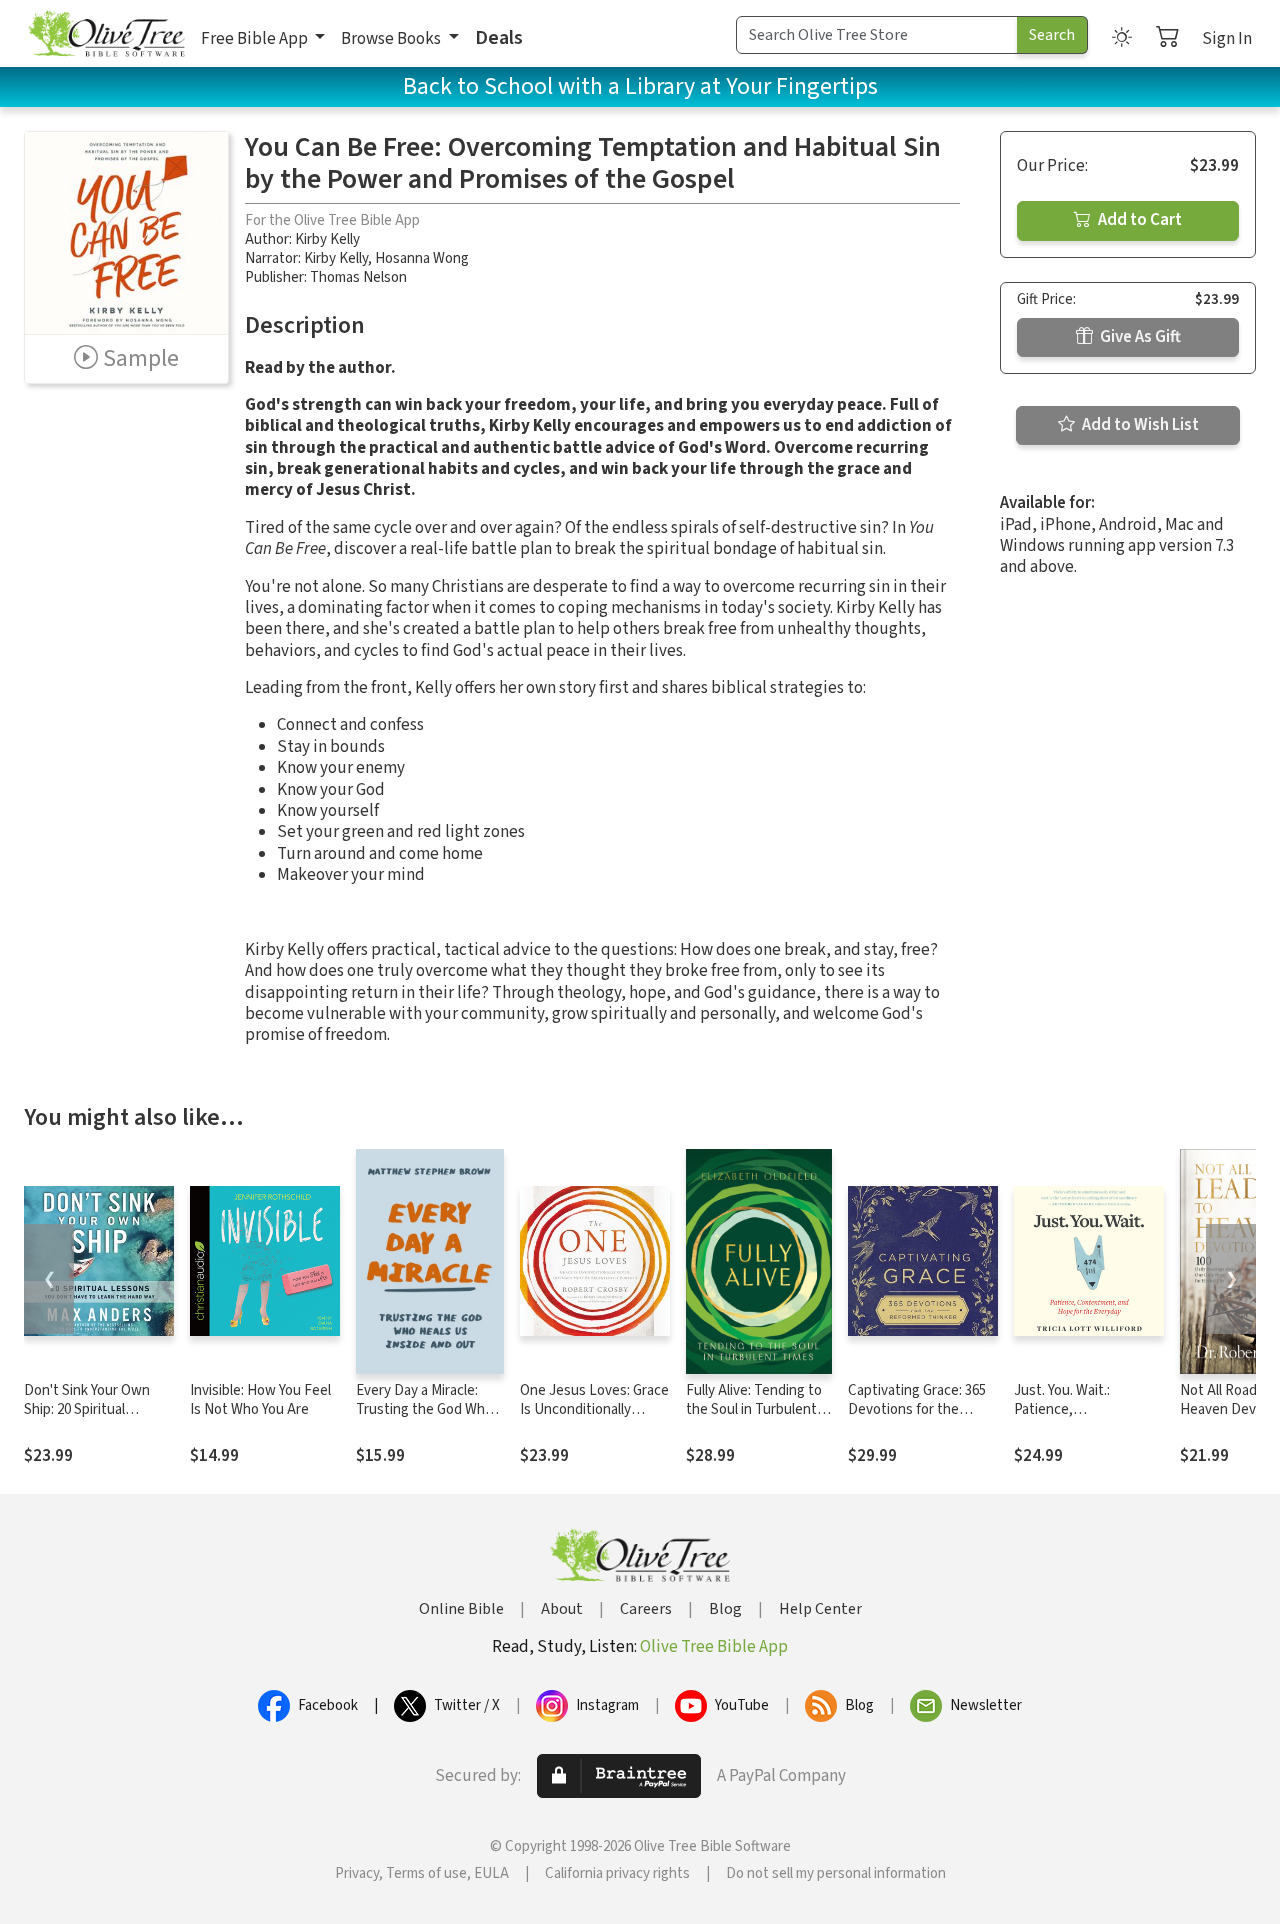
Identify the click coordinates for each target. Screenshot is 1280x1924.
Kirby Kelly (327, 239)
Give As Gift (1139, 337)
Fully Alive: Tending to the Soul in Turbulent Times (754, 1409)
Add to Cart (1138, 220)
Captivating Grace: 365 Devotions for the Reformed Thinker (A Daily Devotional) (917, 1419)
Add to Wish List (1139, 425)
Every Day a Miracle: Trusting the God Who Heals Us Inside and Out (424, 1419)
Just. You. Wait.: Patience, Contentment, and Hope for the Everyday (1084, 1419)
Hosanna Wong (422, 258)
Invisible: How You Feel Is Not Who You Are (260, 1400)
